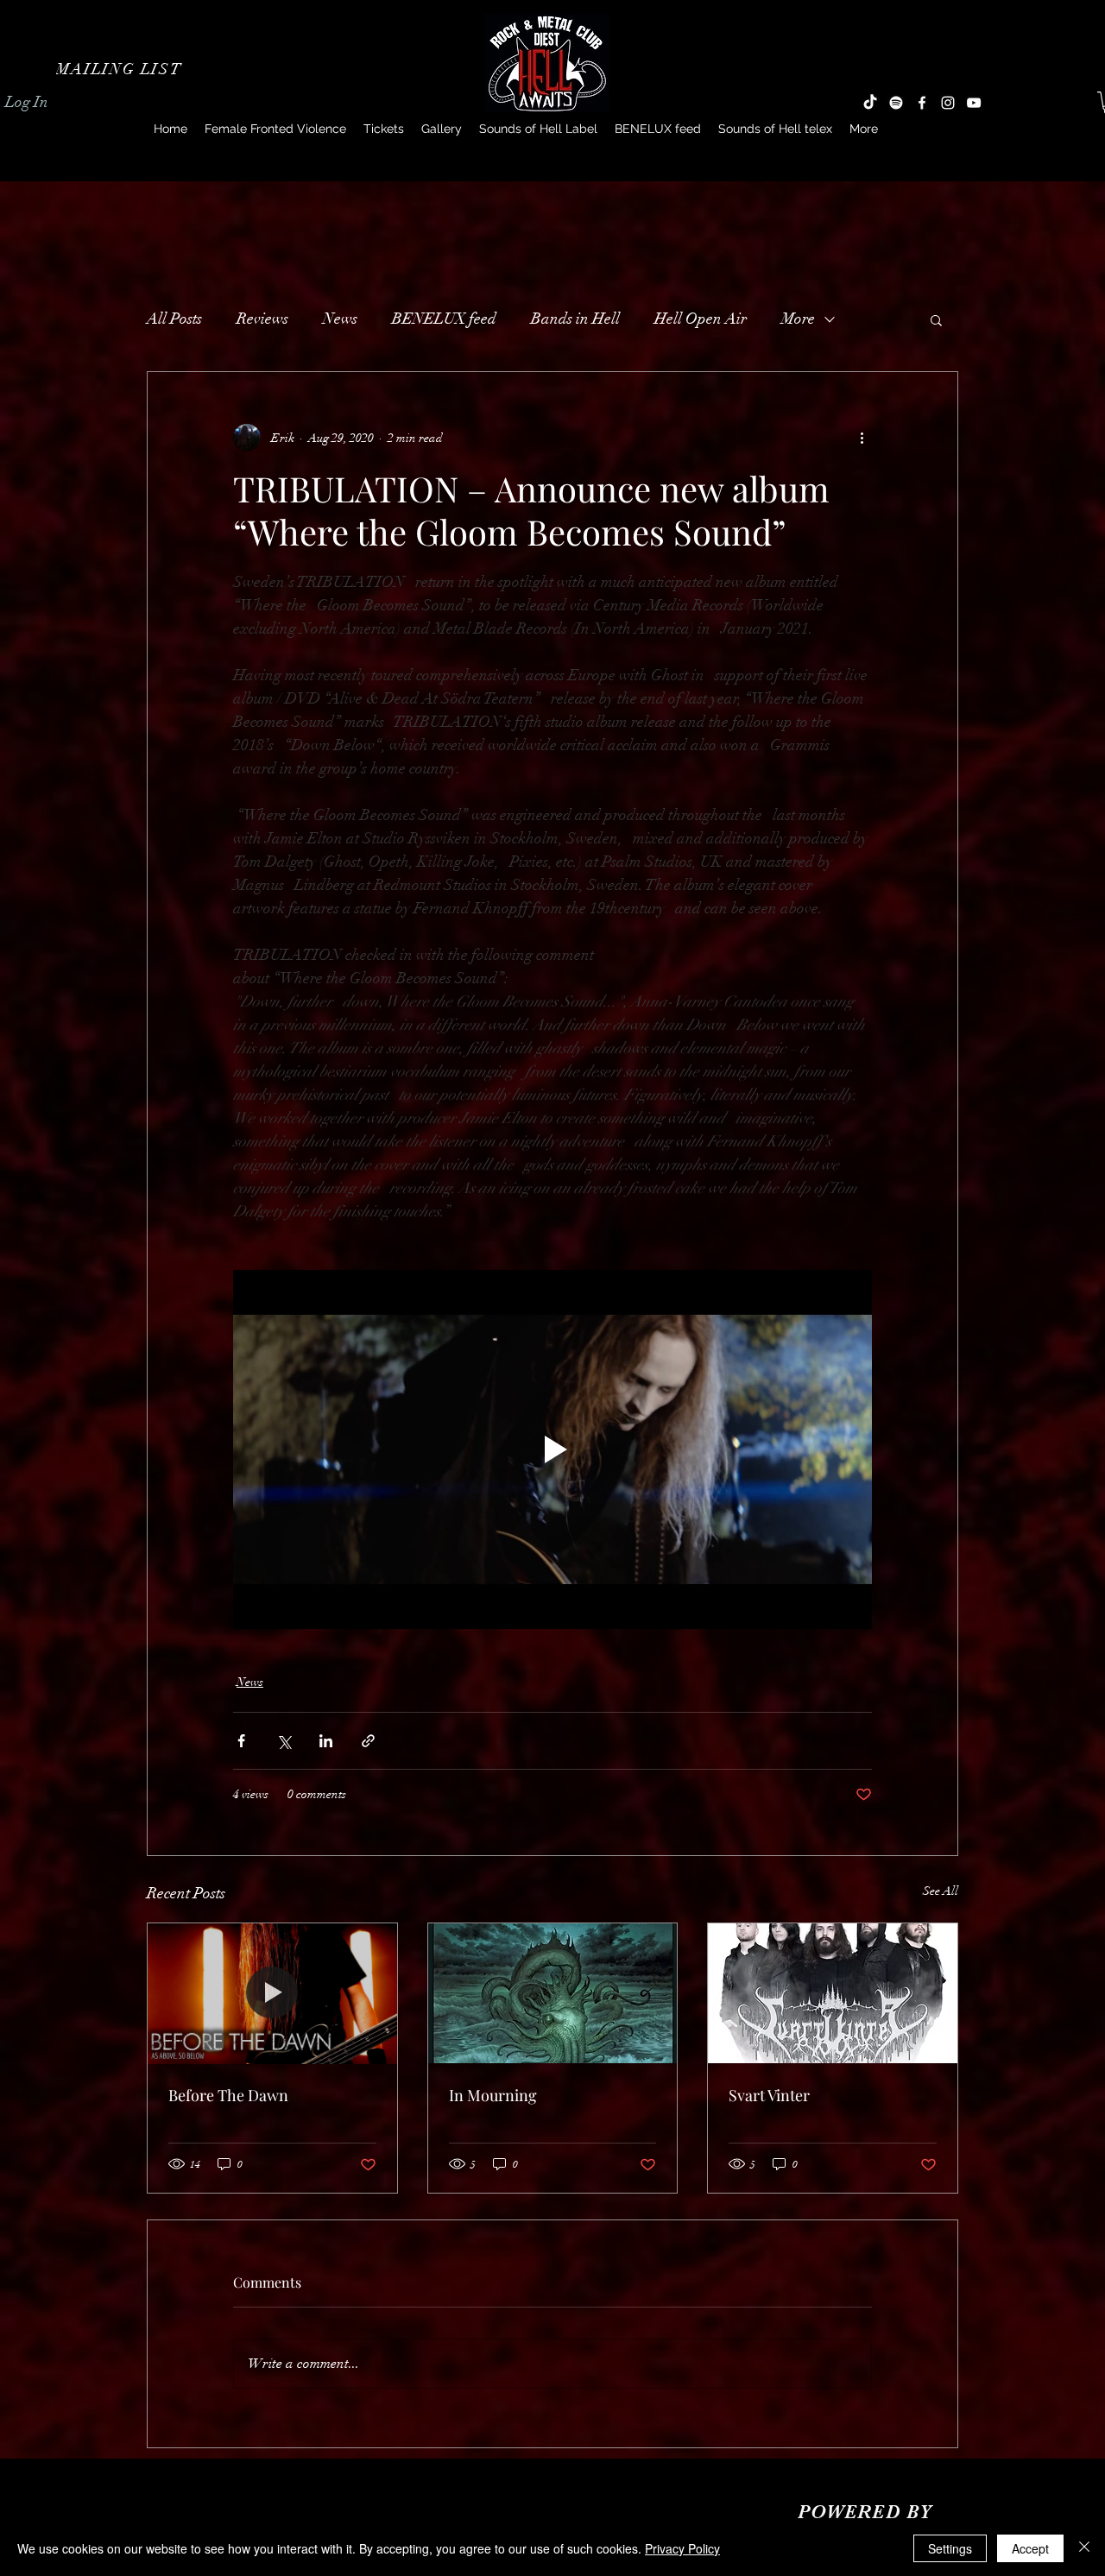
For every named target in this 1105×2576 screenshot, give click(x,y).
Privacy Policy (682, 2548)
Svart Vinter (769, 2095)
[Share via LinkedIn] (326, 1741)
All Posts (174, 319)
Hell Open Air (701, 319)
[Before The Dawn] (272, 1993)
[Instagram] (948, 103)
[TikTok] (870, 103)
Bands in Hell (575, 319)
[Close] (1084, 2548)
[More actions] (862, 438)
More (798, 319)
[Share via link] (368, 1741)
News (340, 319)
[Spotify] (896, 103)
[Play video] (552, 1449)
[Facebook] (922, 103)
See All (941, 1891)
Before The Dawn (228, 2095)
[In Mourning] (553, 1993)
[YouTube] (974, 103)
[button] (121, 69)
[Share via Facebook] (241, 1741)
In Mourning (493, 2095)
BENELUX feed (444, 319)
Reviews (262, 319)
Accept (1030, 2548)
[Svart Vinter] (833, 1993)
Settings (950, 2548)
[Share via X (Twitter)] (284, 1741)
